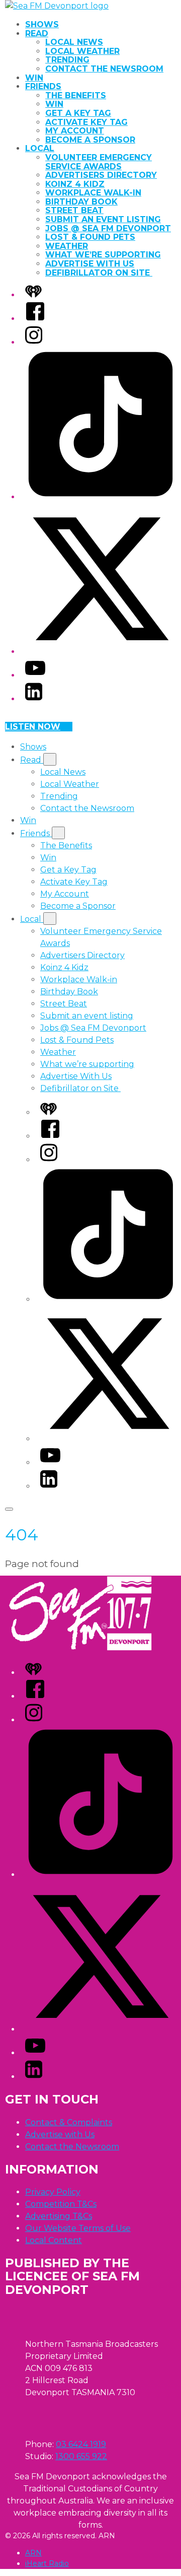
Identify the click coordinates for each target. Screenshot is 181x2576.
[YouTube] (35, 675)
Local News (74, 42)
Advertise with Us (60, 2134)
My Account (75, 131)
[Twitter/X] (101, 652)
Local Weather (82, 51)
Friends (43, 86)
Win (34, 78)
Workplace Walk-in (93, 193)
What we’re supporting (103, 255)
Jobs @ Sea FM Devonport (108, 228)
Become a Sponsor (90, 140)
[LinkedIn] (34, 699)
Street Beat (74, 210)
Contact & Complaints (69, 2122)
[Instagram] (34, 342)
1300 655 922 (81, 2456)
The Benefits (76, 95)
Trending (67, 60)
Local (40, 148)
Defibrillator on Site (99, 273)
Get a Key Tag (78, 113)
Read (37, 33)
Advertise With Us (90, 264)
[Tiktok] (101, 497)
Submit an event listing (103, 219)
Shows (42, 24)
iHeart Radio (47, 2563)
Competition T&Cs (61, 2204)
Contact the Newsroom (104, 69)
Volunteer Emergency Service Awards (99, 162)
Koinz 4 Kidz (75, 184)
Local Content (54, 2240)
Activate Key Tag (86, 122)
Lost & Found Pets (90, 237)
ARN (33, 2553)
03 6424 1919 (81, 2444)
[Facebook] (35, 319)
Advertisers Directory (101, 175)
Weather (67, 246)
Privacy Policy (53, 2192)
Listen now (33, 727)
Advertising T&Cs (59, 2216)
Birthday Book (81, 202)
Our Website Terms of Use (78, 2228)
